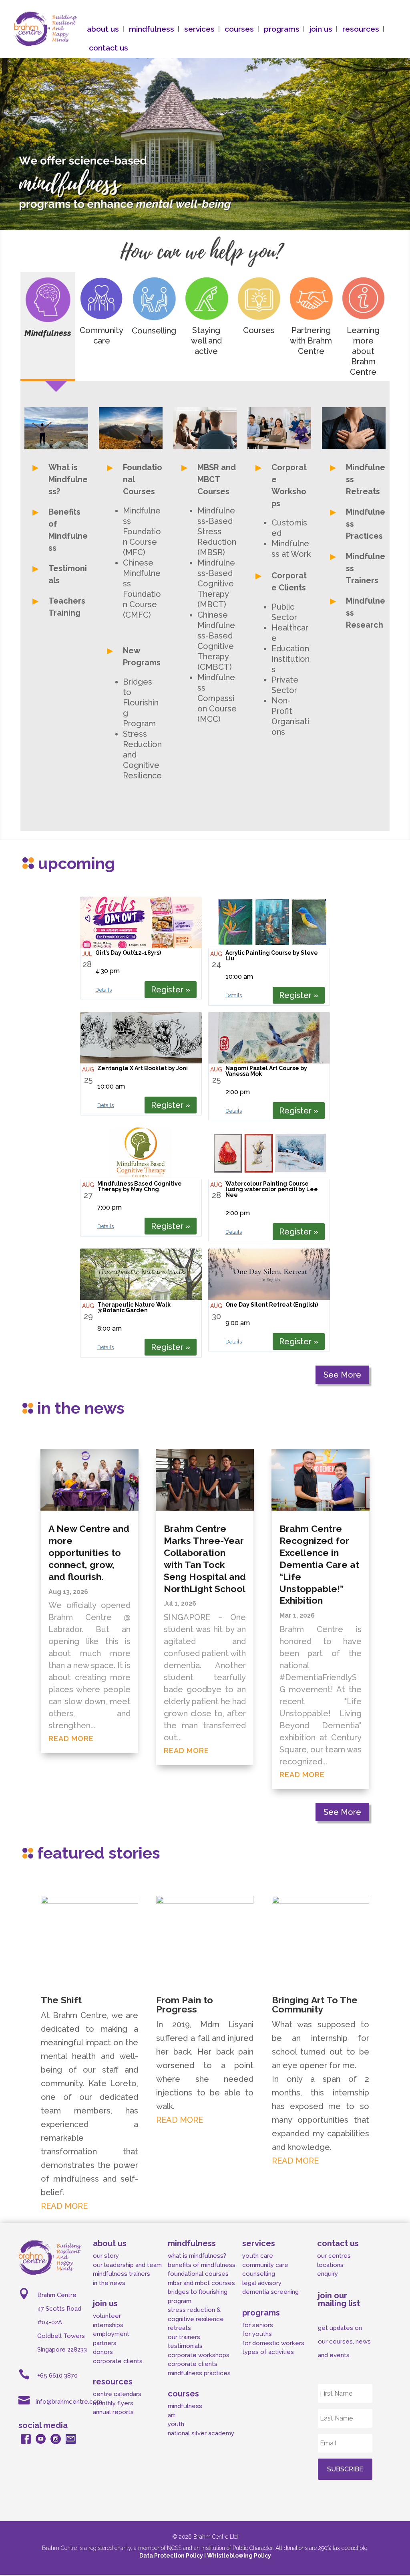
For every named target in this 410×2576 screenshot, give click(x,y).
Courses (259, 330)
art (172, 2415)
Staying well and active (206, 341)
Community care (101, 335)
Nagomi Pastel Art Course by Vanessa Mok (266, 1071)
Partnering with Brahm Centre (311, 341)
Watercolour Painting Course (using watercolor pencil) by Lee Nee (272, 1189)
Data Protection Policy (172, 2556)
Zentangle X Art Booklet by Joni (143, 1068)
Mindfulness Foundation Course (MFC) (142, 531)
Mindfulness (48, 333)
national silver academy (201, 2433)
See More (342, 1375)
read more (71, 1739)
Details (104, 990)
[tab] (48, 327)
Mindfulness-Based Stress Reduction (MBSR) (217, 531)
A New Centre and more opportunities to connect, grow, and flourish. (89, 1553)
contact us (109, 48)
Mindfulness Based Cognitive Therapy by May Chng (140, 1186)
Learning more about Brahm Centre (363, 351)
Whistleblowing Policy (239, 2556)
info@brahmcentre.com (69, 2402)
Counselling (154, 331)
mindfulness (185, 2406)
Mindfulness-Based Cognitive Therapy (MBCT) (216, 584)
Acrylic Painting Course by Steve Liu (272, 956)
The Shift (61, 2000)
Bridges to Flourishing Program (141, 703)
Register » (171, 990)
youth (176, 2424)
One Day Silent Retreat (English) (272, 1305)
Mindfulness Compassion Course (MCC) (217, 698)
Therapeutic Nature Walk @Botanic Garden (134, 1307)
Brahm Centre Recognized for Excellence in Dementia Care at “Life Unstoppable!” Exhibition (319, 1564)
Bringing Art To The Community (315, 2004)
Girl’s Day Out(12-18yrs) (128, 953)
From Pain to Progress (185, 2004)
